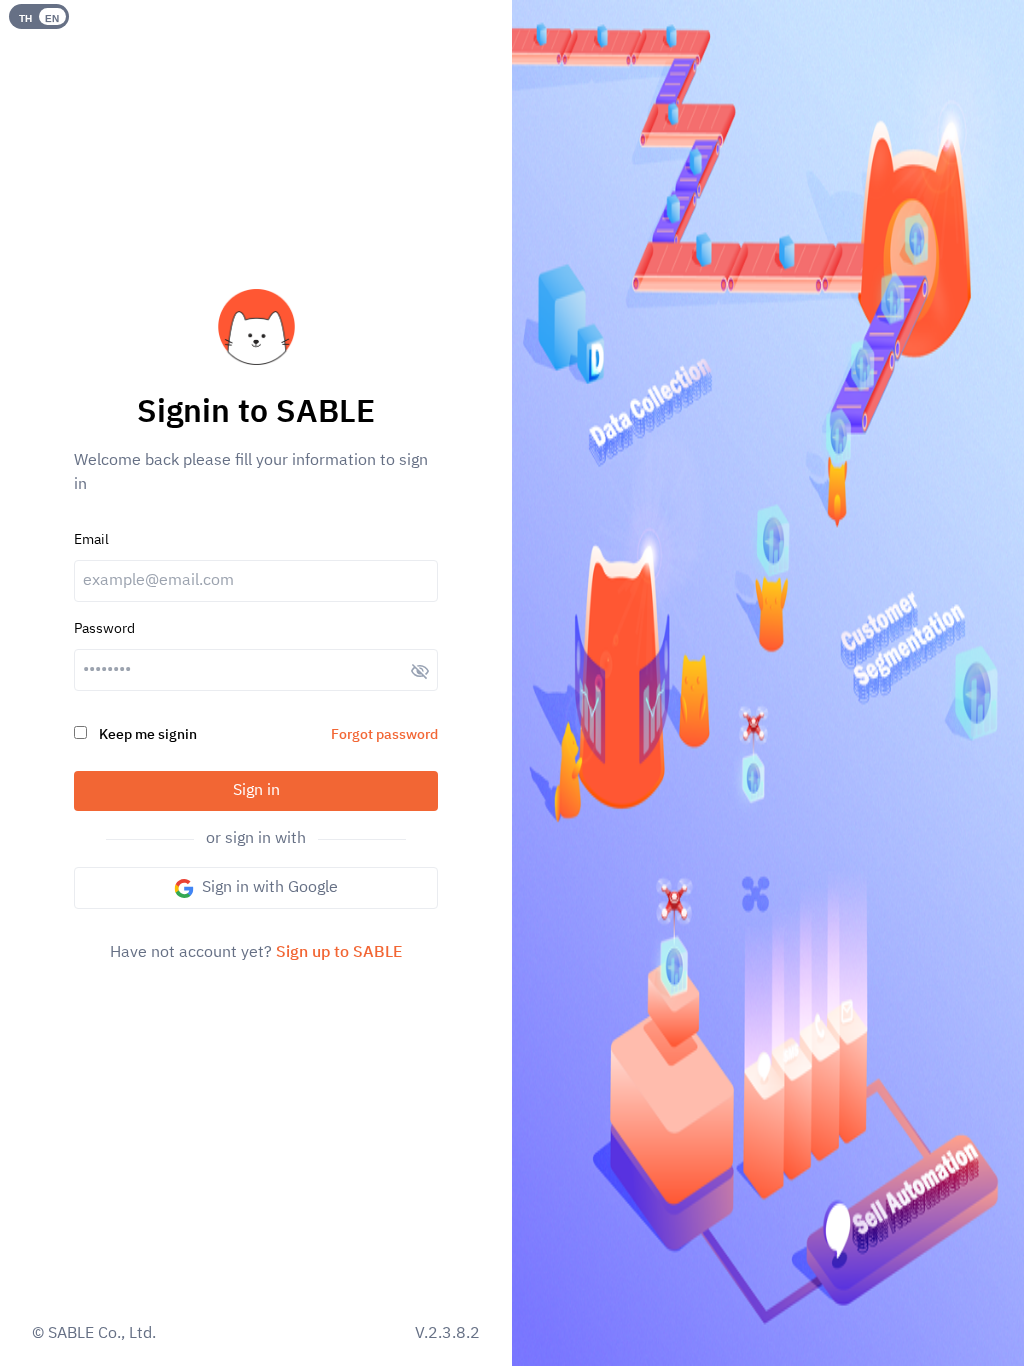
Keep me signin (148, 734)
